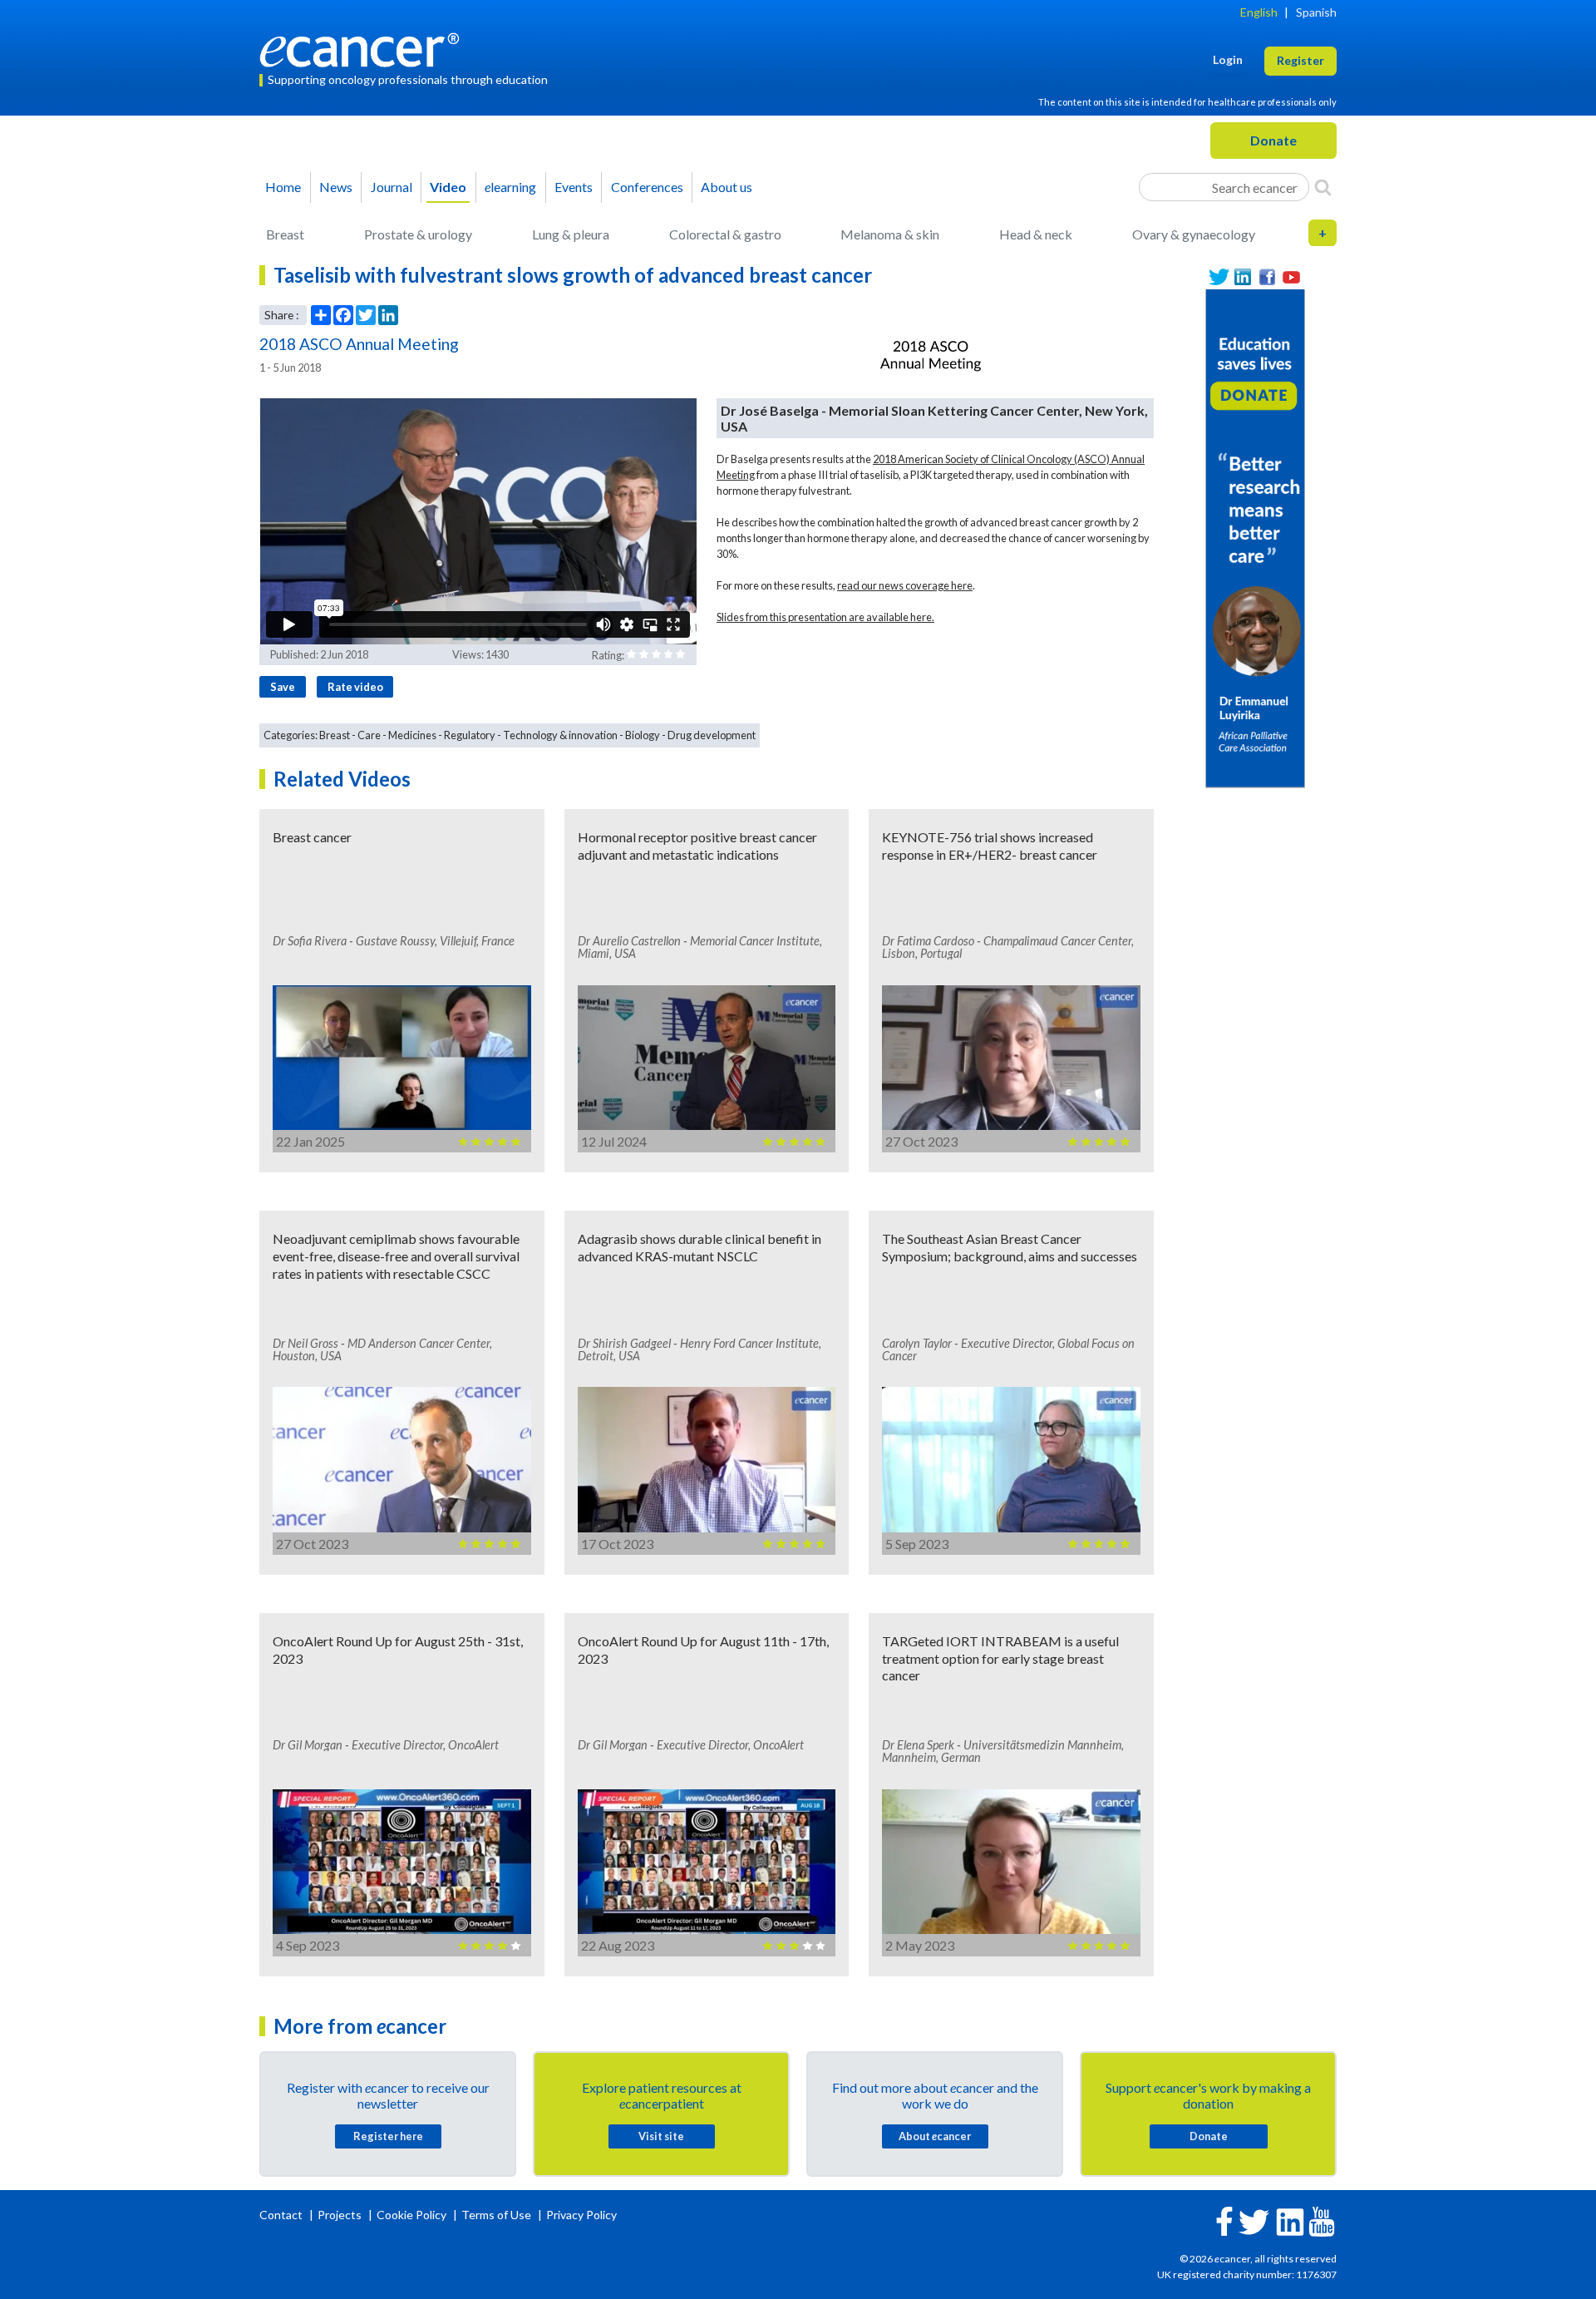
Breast (285, 234)
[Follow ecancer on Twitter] (1254, 2220)
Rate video (355, 687)
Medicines (412, 735)
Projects (341, 2215)
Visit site (661, 2136)
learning (510, 187)
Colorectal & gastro (725, 234)
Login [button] (1228, 59)
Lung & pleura (571, 234)
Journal (392, 187)
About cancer (935, 2136)
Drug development (712, 735)
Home (283, 187)
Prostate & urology (418, 234)
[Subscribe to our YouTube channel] (1291, 277)
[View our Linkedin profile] (1243, 277)
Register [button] (1300, 60)
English (1259, 12)
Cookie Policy (411, 2215)
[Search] (1323, 187)
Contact (282, 2215)
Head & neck (1036, 234)
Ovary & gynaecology (1194, 234)
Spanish (1316, 12)
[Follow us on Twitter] (1219, 277)
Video (448, 187)
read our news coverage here (905, 585)
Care (369, 735)
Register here (388, 2136)
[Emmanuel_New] (1255, 537)
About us (727, 187)
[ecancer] (364, 48)
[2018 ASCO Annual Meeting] (930, 356)
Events (574, 187)
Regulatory (470, 735)
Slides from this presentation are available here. (825, 617)
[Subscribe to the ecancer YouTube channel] (1322, 2220)
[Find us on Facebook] (1267, 277)
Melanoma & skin (890, 234)
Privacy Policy (581, 2215)
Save (283, 687)
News (336, 187)
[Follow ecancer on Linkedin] (1290, 2220)
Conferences (647, 187)
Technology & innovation (560, 735)
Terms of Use (496, 2215)
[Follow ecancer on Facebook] (1224, 2220)
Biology (643, 735)
